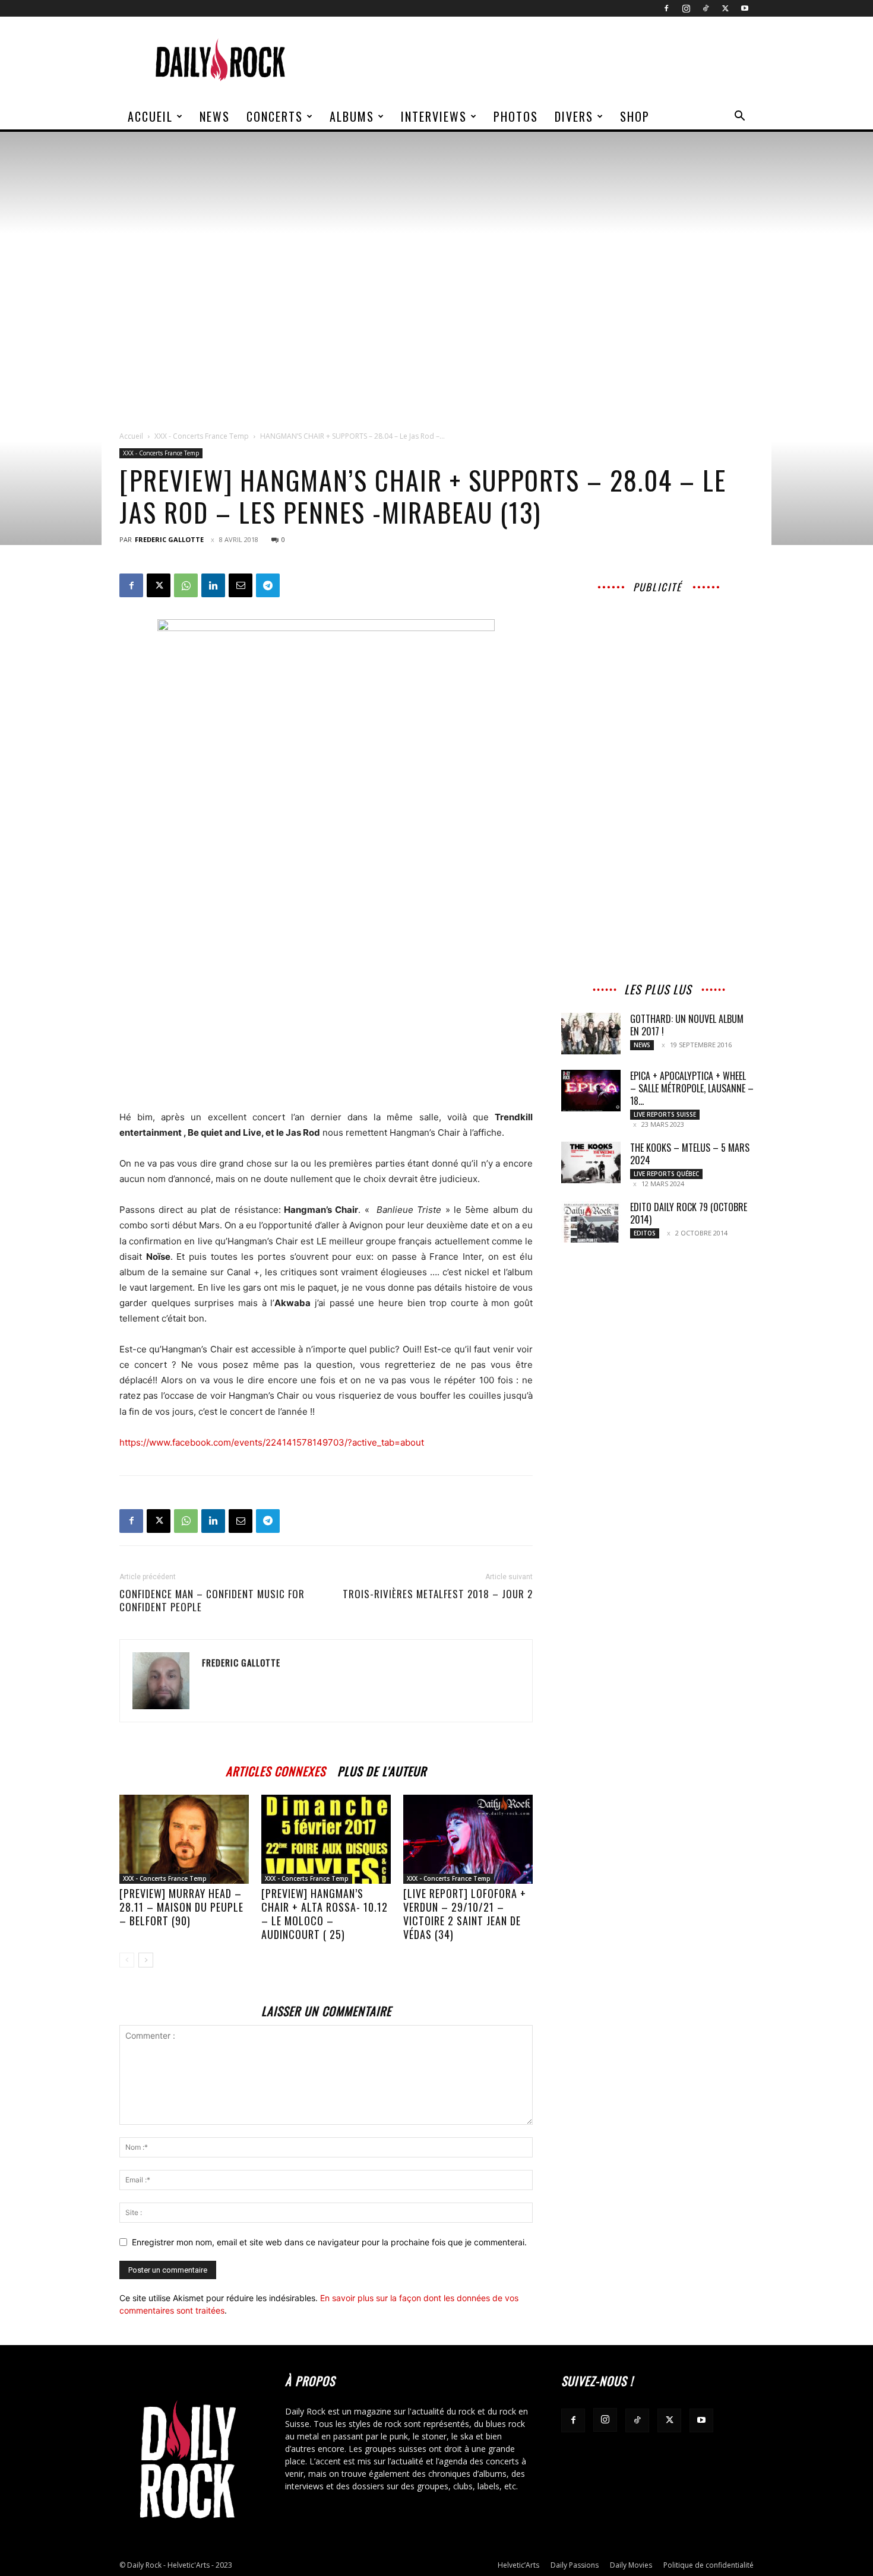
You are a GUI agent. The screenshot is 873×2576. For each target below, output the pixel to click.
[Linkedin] (213, 585)
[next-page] (146, 1960)
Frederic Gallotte (169, 539)
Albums (352, 116)
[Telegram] (268, 585)
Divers (574, 116)
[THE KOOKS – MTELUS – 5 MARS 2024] (591, 1162)
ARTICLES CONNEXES (276, 1769)
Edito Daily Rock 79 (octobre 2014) (689, 1213)
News (215, 116)
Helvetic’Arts (518, 2565)
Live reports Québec (666, 1174)
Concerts (275, 116)
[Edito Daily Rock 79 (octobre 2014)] (591, 1222)
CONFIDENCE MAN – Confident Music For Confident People (212, 1601)
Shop (635, 116)
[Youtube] (745, 8)
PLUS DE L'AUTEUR (382, 1769)
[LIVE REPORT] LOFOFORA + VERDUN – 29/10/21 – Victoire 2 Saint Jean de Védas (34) (465, 1914)
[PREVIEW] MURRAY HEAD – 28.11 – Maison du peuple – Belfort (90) (181, 1907)
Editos (645, 1233)
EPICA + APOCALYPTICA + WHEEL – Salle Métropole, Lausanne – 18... (692, 1088)
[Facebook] (666, 8)
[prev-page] (127, 1960)
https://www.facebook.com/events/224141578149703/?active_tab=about (272, 1442)
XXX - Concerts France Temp (202, 436)
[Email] (241, 585)
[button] (739, 117)
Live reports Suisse (665, 1114)
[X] (725, 8)
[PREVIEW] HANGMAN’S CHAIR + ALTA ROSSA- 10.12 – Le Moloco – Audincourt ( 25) (325, 1914)
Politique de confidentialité (708, 2565)
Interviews (434, 116)
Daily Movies (631, 2565)
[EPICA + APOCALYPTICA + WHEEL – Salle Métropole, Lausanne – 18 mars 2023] (591, 1091)
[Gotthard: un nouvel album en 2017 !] (591, 1034)
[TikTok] (706, 8)
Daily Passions (575, 2565)
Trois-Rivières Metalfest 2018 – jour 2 (438, 1594)
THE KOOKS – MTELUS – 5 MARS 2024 (690, 1154)
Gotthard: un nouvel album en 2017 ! (687, 1025)
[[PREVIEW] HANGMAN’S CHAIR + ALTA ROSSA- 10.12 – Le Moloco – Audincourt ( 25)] (326, 1839)
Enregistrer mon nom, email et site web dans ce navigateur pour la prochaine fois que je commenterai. (329, 2242)
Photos (516, 116)
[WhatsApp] (186, 585)
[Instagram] (686, 8)
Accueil (150, 116)
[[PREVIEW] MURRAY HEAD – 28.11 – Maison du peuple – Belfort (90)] (184, 1839)
